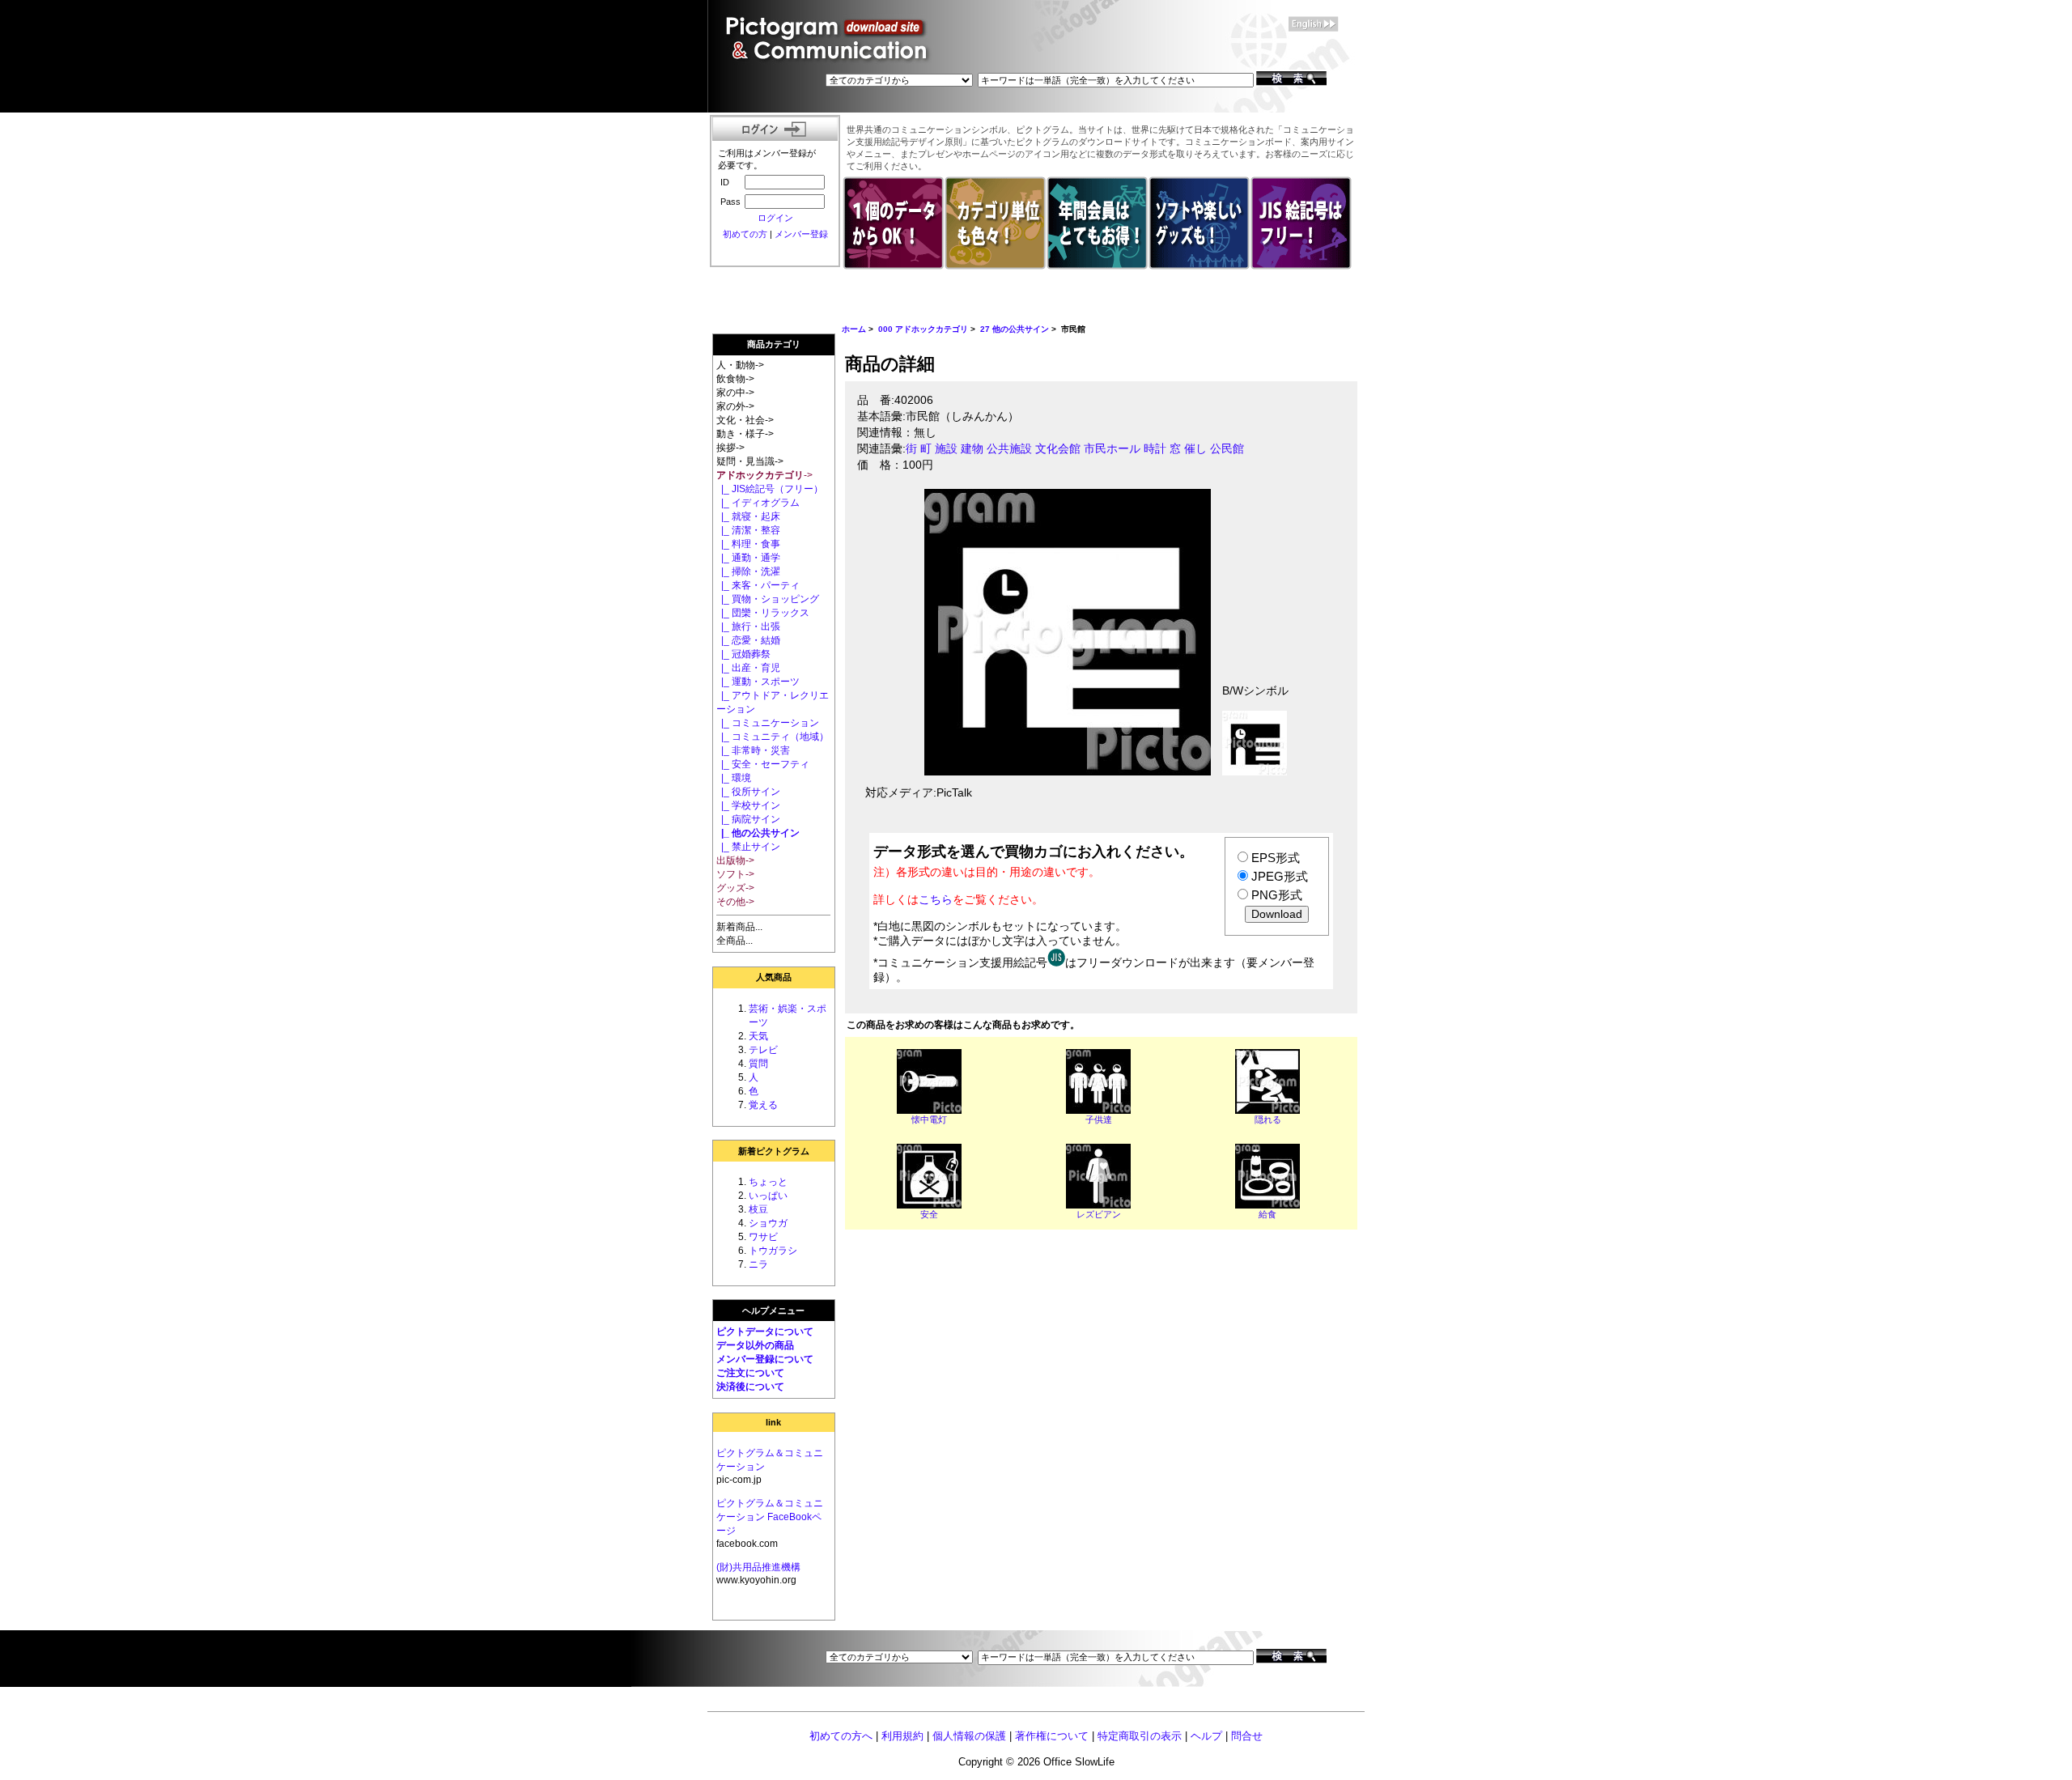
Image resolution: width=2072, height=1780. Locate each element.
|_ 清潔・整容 (748, 530)
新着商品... (739, 927)
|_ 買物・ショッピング (768, 599)
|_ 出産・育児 (748, 668)
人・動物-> (740, 365)
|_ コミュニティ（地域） (773, 737)
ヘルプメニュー (773, 1311)
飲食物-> (735, 379)
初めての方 (745, 234)
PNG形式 (1277, 895)
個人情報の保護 (969, 1736)
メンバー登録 (801, 234)
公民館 (1227, 449)
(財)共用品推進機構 (758, 1567)
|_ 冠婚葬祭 (743, 654)
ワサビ (763, 1237)
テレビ (763, 1050)
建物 (972, 449)
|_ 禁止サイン (748, 847)
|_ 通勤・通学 (748, 558)
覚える (763, 1105)
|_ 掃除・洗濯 (748, 571)
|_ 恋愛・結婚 (748, 640)
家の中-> (735, 393)
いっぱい (768, 1196)
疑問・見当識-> (750, 461)
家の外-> (735, 406)
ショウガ (768, 1223)
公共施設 (1009, 449)
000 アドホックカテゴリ (923, 329)
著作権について (1052, 1736)
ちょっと (768, 1182)
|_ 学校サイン (748, 805)
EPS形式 (1276, 858)
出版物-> (735, 860)
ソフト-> (735, 874)
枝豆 (758, 1209)
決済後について (750, 1387)
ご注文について (750, 1373)
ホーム (854, 329)
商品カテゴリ (774, 344)
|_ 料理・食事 (748, 544)
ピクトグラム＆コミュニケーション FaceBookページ (770, 1517)
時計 (1155, 449)
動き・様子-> (745, 434)
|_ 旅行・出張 (748, 627)
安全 (929, 1214)
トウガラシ (773, 1251)
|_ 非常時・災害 (753, 750)
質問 (758, 1064)
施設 (946, 449)
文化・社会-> (745, 420)
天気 (758, 1036)
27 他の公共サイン (1015, 329)
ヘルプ (1206, 1736)
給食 (1267, 1214)
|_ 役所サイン (748, 792)
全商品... (735, 941)
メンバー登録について (765, 1359)
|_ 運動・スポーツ (758, 682)
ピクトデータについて (765, 1332)
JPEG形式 (1280, 876)
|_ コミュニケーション (768, 723)
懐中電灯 (929, 1119)
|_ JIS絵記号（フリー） (770, 489)
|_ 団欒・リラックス (763, 613)
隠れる (1268, 1119)
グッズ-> (735, 888)
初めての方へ (841, 1736)
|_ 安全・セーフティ (763, 764)
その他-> (735, 902)
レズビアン (1099, 1214)
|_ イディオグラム (758, 503)
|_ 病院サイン (748, 819)
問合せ (1247, 1736)
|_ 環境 (734, 778)
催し (1195, 449)
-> (764, 475)
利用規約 (902, 1736)
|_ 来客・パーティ (758, 585)
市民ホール (1112, 449)
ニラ (758, 1264)
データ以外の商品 (755, 1345)
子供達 (1099, 1119)
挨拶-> (730, 448)
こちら (936, 899)
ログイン (775, 218)
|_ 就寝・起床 (748, 516)
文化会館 (1058, 449)
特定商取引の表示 (1140, 1736)
